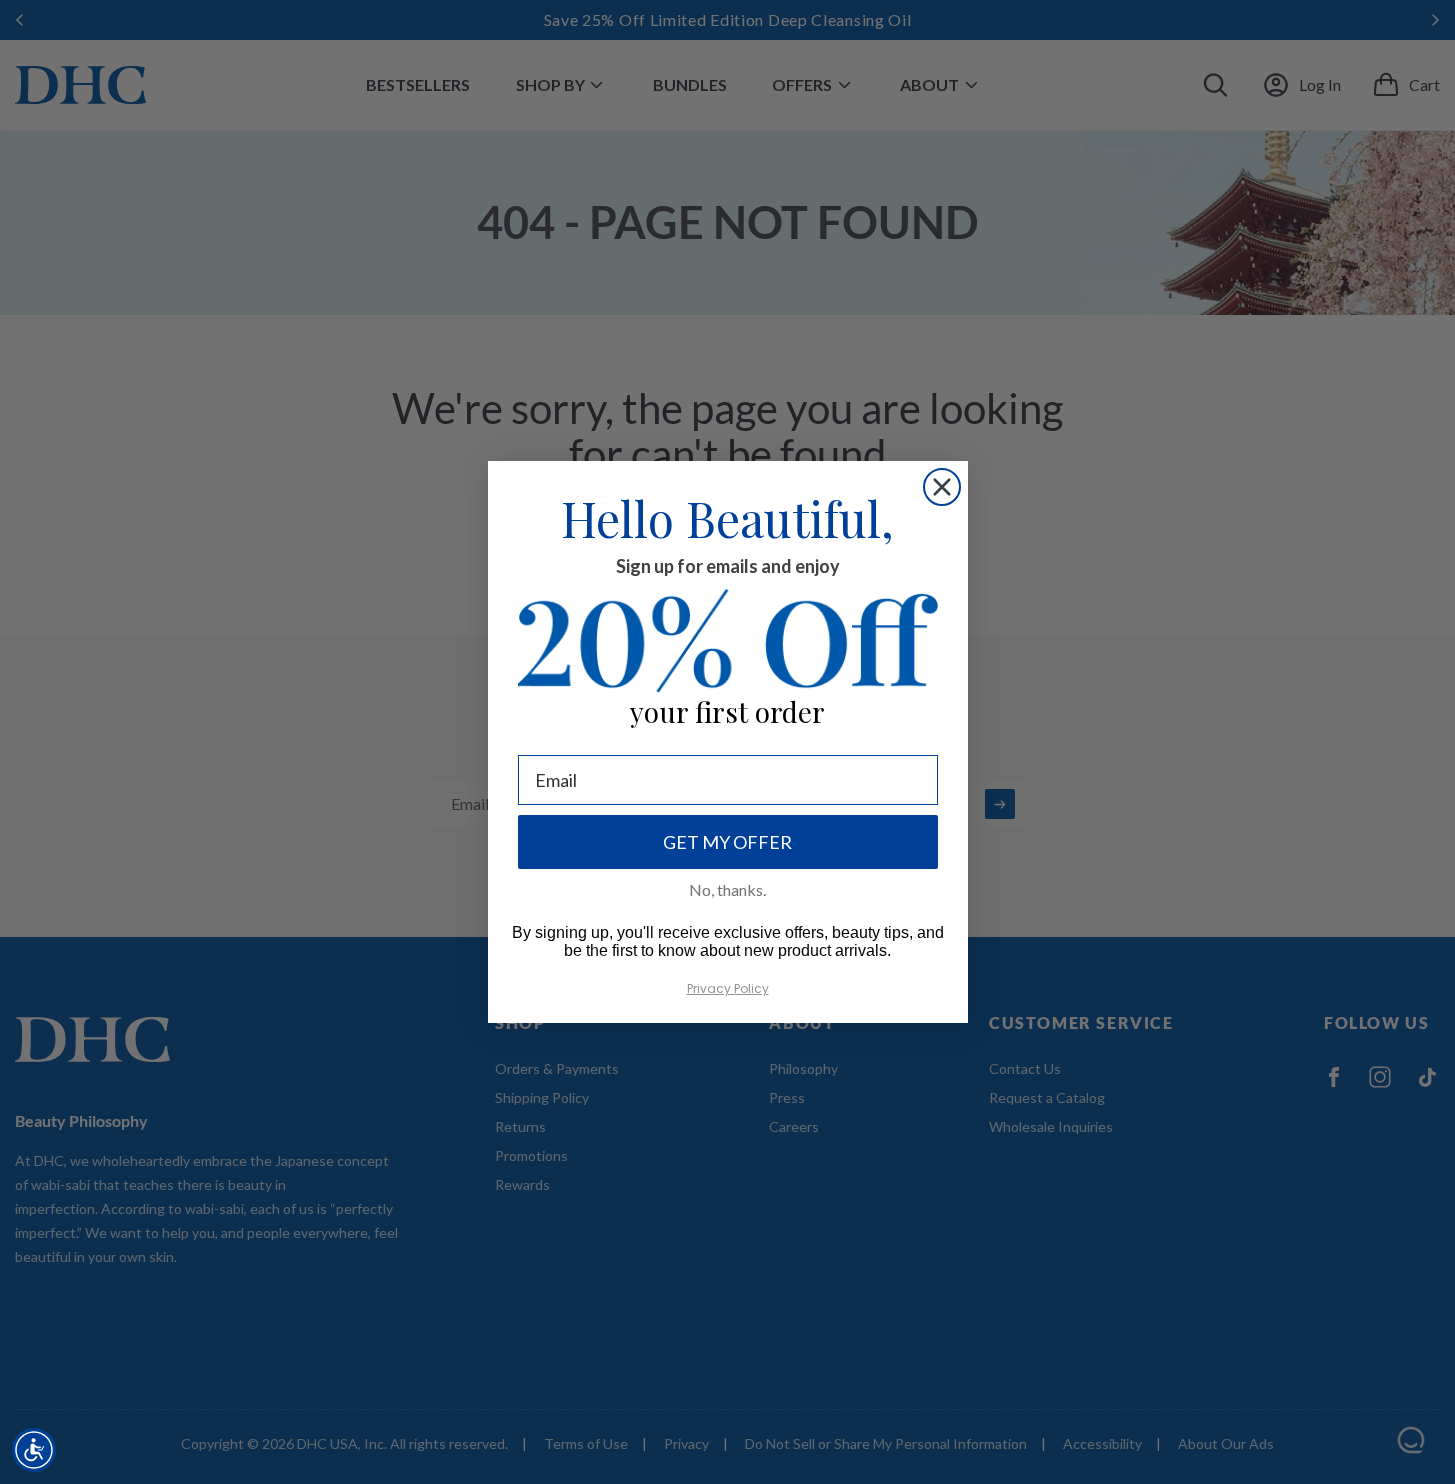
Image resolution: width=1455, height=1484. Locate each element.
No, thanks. (727, 889)
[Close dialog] (942, 487)
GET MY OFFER (727, 842)
